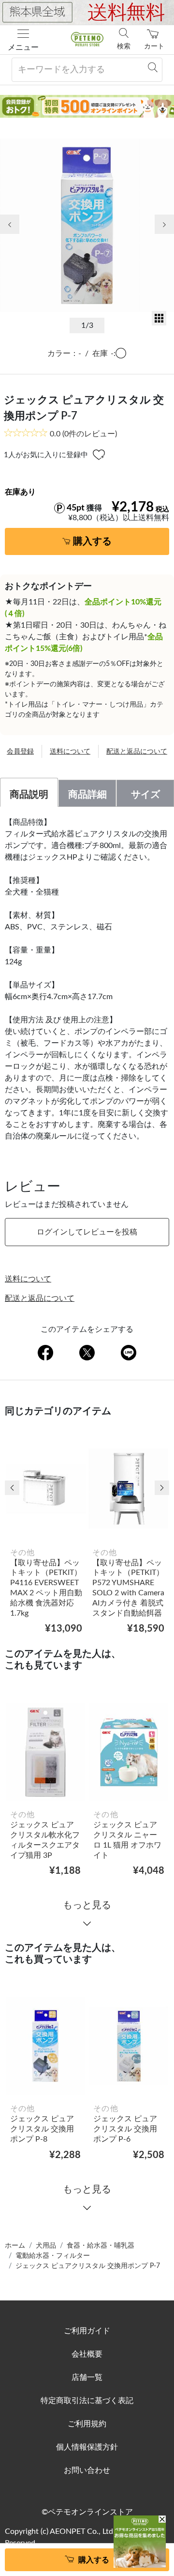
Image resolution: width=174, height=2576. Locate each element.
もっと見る (87, 1905)
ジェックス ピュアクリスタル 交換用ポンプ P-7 (88, 2266)
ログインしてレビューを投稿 (87, 1232)
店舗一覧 (87, 2377)
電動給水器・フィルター (53, 2256)
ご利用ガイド (87, 2331)
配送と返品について (137, 752)
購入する (92, 541)
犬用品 (46, 2246)
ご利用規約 (87, 2424)
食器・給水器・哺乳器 (101, 2246)
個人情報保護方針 (87, 2447)
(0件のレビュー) (83, 434)
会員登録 (20, 752)
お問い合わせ (87, 2470)
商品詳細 (87, 795)
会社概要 (87, 2354)
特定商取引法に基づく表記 (87, 2401)
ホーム (15, 2246)
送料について (70, 752)
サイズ (145, 795)
